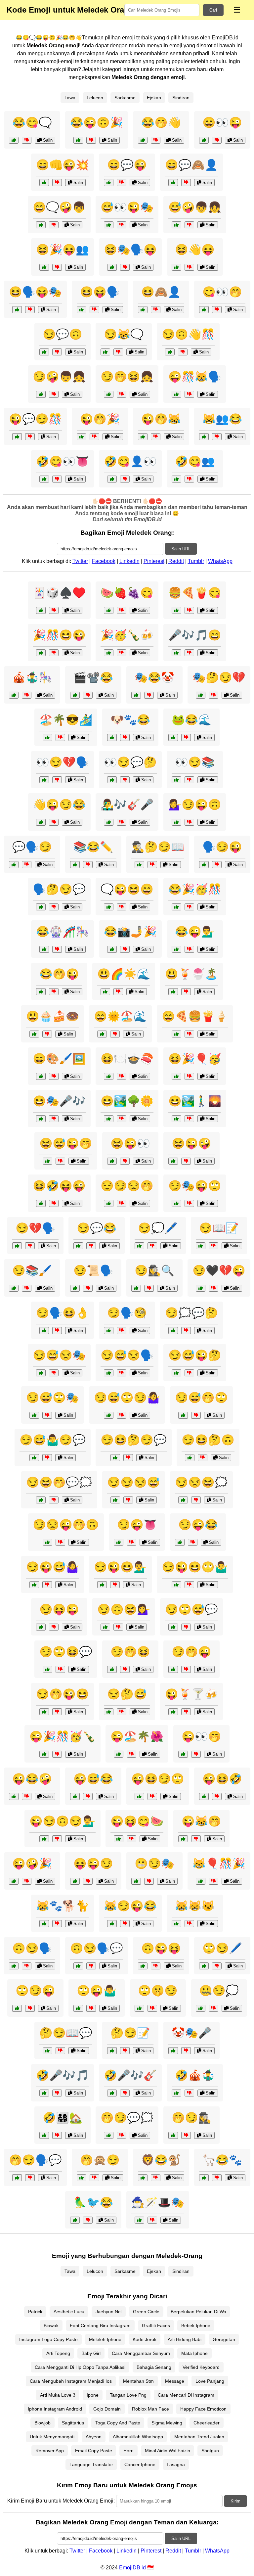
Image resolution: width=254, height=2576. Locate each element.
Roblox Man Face (150, 2409)
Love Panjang (210, 2381)
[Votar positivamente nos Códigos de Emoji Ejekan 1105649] (47, 1161)
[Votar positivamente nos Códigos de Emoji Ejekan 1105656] (41, 1203)
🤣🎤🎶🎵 (63, 2075)
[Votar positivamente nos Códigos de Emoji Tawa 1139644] (44, 2093)
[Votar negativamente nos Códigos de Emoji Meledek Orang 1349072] (125, 479)
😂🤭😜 (59, 974)
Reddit (176, 561)
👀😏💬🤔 (130, 762)
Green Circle (146, 2312)
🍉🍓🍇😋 (127, 593)
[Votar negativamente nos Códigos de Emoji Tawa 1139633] (118, 992)
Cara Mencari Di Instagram (186, 2395)
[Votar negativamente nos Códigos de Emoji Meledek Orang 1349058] (125, 267)
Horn (128, 2451)
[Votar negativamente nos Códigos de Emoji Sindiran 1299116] (30, 1246)
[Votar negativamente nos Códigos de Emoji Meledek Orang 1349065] (189, 267)
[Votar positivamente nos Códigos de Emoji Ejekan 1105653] (176, 1924)
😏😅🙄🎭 (53, 1398)
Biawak (51, 2325)
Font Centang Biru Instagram (100, 2325)
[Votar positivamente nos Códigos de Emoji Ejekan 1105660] (112, 1669)
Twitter (80, 561)
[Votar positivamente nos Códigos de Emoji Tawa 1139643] (173, 1712)
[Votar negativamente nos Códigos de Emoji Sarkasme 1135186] (203, 1458)
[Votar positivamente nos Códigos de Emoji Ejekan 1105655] (82, 2178)
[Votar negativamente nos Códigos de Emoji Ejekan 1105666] (186, 1161)
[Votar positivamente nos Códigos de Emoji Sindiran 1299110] (78, 1966)
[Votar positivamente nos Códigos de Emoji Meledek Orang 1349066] (173, 183)
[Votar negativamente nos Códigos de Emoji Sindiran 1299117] (217, 1966)
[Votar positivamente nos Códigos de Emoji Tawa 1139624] (173, 992)
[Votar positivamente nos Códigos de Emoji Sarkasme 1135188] (183, 1500)
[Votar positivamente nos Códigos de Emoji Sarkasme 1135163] (78, 2008)
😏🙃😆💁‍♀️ (124, 1609)
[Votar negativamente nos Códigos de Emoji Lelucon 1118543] (60, 737)
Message (175, 2381)
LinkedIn (129, 561)
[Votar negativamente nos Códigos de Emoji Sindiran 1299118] (88, 1288)
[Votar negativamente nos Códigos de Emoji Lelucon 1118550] (186, 737)
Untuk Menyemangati (52, 2437)
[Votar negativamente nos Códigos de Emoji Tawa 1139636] (213, 1881)
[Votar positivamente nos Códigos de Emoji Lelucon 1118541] (109, 822)
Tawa (70, 98)
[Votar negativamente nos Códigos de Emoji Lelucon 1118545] (156, 2178)
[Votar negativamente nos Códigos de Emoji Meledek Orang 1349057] (217, 437)
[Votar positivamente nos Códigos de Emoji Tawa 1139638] (176, 2093)
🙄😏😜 (35, 1991)
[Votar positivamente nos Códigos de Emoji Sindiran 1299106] (201, 2008)
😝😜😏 (93, 1863)
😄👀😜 (222, 122)
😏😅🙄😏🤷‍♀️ (127, 1398)
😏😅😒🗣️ (127, 1355)
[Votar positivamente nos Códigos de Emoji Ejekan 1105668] (183, 1839)
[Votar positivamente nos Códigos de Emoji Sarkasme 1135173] (115, 1500)
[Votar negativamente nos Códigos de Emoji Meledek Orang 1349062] (122, 394)
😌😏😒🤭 (127, 1186)
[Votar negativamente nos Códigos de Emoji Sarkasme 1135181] (122, 1373)
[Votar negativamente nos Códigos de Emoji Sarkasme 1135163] (91, 2008)
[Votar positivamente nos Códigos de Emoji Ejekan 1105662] (112, 1924)
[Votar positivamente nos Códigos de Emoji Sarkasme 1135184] (44, 1712)
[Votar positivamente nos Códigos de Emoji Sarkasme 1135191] (34, 1415)
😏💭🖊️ (158, 1228)
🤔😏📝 (130, 2033)
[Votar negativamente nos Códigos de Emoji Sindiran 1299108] (186, 2135)
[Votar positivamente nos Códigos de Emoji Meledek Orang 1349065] (176, 267)
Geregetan (224, 2339)
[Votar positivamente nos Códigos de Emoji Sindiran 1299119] (47, 2051)
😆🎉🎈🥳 (195, 1059)
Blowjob (42, 2423)
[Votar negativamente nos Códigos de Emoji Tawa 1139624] (186, 992)
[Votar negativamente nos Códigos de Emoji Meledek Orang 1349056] (30, 437)
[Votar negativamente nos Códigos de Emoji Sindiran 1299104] (213, 1246)
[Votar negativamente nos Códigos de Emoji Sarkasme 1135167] (213, 1288)
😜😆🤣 (222, 1779)
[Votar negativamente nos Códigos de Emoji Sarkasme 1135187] (47, 1585)
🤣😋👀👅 (63, 461)
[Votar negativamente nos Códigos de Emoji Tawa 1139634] (125, 949)
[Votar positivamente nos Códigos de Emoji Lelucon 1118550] (173, 737)
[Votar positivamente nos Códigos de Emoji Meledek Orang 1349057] (204, 437)
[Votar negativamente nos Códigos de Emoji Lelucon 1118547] (152, 2220)
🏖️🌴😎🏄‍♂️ (66, 720)
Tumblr (196, 561)
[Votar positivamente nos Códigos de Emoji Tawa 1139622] (176, 1076)
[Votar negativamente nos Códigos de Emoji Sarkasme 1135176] (47, 1458)
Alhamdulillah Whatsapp (138, 2437)
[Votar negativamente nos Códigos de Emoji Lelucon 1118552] (122, 610)
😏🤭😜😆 (63, 1694)
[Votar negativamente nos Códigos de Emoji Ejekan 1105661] (156, 1966)
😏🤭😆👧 (127, 377)
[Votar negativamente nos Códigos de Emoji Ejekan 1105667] (54, 1627)
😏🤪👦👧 (59, 377)
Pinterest (154, 561)
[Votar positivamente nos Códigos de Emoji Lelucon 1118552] (109, 610)
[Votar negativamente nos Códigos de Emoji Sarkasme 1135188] (196, 1500)
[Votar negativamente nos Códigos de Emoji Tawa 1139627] (189, 1034)
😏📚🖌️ (32, 1270)
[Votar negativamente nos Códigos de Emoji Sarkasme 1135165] (122, 1712)
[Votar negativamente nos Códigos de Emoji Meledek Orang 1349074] (183, 352)
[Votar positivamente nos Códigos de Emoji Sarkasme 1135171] (109, 1415)
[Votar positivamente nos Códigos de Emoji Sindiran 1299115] (139, 865)
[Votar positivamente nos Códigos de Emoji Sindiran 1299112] (176, 780)
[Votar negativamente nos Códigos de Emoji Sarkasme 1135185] (186, 1627)
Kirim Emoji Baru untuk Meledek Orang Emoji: (61, 2501)
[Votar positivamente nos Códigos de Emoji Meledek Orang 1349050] (176, 225)
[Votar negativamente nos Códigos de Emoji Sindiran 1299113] (122, 1331)
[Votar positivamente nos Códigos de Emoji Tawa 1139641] (176, 907)
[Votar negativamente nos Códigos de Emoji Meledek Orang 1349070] (57, 267)
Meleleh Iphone (105, 2339)
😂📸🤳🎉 (130, 932)
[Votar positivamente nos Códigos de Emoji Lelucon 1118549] (75, 865)
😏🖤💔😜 (219, 1270)
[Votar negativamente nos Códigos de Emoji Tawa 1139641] (189, 907)
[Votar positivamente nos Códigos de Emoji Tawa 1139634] (112, 949)
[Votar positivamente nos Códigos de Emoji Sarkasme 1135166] (136, 1881)
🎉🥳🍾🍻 (127, 635)
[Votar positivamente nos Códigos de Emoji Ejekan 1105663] (139, 1796)
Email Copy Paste (94, 2451)
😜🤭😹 (161, 419)
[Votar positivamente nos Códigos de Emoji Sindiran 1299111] (112, 2051)
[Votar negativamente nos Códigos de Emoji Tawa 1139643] (186, 1712)
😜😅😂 (93, 1779)
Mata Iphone (194, 2353)
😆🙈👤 (161, 292)
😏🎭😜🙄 (195, 1186)
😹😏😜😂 (130, 1906)
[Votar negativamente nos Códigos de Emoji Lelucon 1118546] (122, 653)
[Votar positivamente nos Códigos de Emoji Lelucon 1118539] (41, 610)
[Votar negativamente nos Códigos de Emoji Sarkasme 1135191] (47, 1415)
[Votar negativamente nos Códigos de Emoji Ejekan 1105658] (27, 1881)
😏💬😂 (97, 1228)
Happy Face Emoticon (203, 2409)
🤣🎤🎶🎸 (130, 2075)
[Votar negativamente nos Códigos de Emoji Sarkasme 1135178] (60, 1669)
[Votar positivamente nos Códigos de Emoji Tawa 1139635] (109, 1076)
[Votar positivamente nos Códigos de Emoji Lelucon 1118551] (75, 2220)
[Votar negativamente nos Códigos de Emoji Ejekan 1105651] (149, 695)
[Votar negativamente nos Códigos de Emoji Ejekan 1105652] (131, 1542)
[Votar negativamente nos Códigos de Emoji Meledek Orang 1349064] (189, 394)
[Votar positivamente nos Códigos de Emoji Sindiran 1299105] (44, 780)
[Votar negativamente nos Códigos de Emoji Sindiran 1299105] (57, 780)
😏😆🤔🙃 (208, 1440)
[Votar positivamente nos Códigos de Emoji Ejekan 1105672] (180, 1542)
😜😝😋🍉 (137, 1821)
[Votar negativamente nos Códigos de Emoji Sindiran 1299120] (27, 1288)
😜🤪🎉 (32, 1863)
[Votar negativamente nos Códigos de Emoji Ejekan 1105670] (30, 2008)
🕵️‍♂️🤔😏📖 (158, 847)
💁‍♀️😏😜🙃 (195, 805)
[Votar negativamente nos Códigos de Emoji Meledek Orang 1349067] (122, 225)
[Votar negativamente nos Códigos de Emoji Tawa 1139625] (57, 2135)
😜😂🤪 (32, 1779)
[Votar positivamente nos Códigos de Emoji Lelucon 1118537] (41, 653)
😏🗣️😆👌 (63, 1313)
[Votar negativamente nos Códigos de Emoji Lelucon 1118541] (122, 822)
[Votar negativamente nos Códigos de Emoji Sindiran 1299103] (152, 2008)
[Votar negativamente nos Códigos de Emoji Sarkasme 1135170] (54, 1500)
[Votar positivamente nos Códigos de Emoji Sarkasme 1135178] (47, 1669)
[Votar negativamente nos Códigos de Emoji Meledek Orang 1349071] (156, 437)
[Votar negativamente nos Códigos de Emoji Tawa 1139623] (131, 1839)
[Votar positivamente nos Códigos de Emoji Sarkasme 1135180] (105, 1627)
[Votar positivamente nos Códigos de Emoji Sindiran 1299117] (204, 1966)
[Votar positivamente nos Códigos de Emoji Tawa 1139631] (41, 1076)
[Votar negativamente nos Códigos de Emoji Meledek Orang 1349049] (30, 310)
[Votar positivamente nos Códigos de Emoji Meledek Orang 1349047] (143, 140)
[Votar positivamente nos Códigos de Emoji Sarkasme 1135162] (78, 1246)
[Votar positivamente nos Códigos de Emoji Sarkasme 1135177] (47, 1542)
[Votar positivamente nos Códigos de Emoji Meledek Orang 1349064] (176, 394)
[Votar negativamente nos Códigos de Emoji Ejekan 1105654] (122, 907)
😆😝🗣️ (100, 292)
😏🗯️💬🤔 (191, 1313)
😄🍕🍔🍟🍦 (195, 1016)
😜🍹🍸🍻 (191, 1694)
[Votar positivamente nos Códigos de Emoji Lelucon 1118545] (143, 2178)
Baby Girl (91, 2353)
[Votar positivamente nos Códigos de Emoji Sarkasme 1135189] (183, 1415)
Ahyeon (94, 2437)
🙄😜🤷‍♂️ (97, 1991)
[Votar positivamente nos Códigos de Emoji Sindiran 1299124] (139, 1246)
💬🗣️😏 (32, 847)
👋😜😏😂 (59, 805)
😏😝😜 (59, 1609)
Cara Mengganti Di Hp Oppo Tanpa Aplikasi (80, 2367)
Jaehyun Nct (109, 2312)
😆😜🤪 (191, 1143)
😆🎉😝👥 (63, 250)
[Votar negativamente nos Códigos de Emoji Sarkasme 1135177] (60, 1542)
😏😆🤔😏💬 (134, 1440)
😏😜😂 (198, 1525)
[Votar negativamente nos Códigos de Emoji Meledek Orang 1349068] (54, 394)
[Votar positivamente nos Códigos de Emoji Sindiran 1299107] (173, 1331)
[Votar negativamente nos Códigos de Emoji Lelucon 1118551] (88, 2220)
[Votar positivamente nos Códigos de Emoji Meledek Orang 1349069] (14, 140)
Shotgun (210, 2451)
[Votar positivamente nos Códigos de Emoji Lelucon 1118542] (75, 695)
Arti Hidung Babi (185, 2339)
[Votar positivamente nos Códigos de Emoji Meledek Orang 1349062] (109, 394)
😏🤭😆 (130, 1652)
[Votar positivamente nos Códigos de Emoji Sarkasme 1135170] (41, 1500)
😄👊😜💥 (63, 165)
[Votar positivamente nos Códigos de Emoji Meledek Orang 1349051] (82, 437)
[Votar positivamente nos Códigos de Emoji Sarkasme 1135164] (44, 1331)
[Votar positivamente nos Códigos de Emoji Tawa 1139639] (176, 1119)
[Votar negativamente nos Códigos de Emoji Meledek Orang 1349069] (27, 140)
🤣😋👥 (195, 461)
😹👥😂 (222, 419)
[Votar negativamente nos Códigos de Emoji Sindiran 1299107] (186, 1331)
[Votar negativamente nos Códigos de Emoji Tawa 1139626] (54, 1119)
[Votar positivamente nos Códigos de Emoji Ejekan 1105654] (109, 907)
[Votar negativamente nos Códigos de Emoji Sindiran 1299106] (213, 2008)
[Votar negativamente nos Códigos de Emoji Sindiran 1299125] (125, 780)
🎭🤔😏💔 (219, 677)
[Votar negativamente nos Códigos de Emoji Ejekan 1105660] (125, 1669)
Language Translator (91, 2464)
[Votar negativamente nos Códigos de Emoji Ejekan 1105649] (60, 1161)
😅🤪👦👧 (195, 207)
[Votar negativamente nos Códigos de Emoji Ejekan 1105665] (54, 992)
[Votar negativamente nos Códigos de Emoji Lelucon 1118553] (189, 653)
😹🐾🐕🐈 (63, 1906)
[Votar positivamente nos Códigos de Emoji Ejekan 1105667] (41, 1627)
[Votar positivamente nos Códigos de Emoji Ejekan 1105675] (173, 1669)
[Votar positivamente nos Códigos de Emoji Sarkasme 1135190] (102, 1585)
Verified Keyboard (201, 2367)
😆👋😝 (195, 250)
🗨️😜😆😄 (127, 889)
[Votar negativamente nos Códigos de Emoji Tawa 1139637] (131, 1754)
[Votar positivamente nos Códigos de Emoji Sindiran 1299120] (14, 1288)
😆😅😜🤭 (66, 1143)
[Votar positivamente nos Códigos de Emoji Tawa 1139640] (34, 1034)
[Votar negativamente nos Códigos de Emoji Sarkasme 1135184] (57, 1712)
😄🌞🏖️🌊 (120, 1016)
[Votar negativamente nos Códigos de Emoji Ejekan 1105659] (189, 949)
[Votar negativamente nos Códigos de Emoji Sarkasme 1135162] (91, 1246)
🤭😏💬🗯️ (127, 2118)
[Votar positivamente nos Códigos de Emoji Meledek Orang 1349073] (109, 183)
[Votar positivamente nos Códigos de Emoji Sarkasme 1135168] (109, 1203)
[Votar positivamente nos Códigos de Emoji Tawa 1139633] (105, 992)
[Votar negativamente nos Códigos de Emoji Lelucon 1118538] (186, 2051)
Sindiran (181, 98)
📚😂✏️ (93, 847)
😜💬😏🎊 (35, 419)
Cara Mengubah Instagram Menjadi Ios (71, 2381)
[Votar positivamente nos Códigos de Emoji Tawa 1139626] (41, 1119)
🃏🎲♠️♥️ (59, 593)
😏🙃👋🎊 (188, 334)
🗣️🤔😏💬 (59, 889)
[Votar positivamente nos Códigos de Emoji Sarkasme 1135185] (173, 1627)
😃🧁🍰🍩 (53, 1016)
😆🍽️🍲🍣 (127, 1059)
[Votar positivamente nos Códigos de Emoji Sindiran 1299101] (183, 1754)
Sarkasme (125, 98)
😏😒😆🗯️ (201, 1482)
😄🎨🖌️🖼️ (59, 1059)
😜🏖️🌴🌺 (137, 1736)
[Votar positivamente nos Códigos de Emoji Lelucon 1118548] (112, 737)
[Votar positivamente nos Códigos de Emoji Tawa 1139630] (109, 1119)
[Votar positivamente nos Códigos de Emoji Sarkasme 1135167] (201, 1288)
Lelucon (95, 98)
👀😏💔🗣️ (63, 762)
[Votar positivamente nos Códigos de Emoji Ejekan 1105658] (14, 1881)
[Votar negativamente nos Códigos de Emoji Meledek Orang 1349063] (189, 479)
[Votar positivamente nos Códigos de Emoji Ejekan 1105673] (75, 1881)
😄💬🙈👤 (191, 165)
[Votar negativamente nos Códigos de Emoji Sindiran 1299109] (54, 907)
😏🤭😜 (191, 1652)
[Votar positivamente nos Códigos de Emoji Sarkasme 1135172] (44, 1839)
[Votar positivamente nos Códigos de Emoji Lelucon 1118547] (139, 2220)
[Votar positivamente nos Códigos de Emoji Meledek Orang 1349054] (143, 310)
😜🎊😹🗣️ (195, 377)
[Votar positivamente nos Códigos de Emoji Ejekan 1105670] (17, 2008)
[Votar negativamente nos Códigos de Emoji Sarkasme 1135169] (189, 822)
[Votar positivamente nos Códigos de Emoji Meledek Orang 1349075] (82, 310)
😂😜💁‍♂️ (195, 932)
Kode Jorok (145, 2339)
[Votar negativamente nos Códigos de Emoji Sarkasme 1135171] (122, 1415)
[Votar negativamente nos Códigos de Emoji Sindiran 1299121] (30, 2178)
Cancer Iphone (140, 2464)
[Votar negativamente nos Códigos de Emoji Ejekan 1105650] (27, 865)
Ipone (93, 2395)
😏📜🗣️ (93, 1270)
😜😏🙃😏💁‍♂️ (63, 1821)
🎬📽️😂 (93, 677)
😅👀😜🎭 (127, 207)
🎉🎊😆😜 (59, 635)
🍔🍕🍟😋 (195, 593)
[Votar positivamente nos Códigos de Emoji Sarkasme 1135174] (115, 1458)
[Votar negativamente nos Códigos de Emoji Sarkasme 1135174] (128, 1458)
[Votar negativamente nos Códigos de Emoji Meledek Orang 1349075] (94, 310)
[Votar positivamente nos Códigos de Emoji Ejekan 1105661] (143, 1966)
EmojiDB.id (132, 2568)
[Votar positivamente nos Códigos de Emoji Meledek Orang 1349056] (17, 437)
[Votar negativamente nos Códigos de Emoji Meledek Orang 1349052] (118, 352)
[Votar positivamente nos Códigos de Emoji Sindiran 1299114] (109, 2135)
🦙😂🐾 (222, 2160)
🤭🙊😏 (100, 2160)
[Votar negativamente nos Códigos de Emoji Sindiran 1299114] (122, 2135)
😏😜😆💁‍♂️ (120, 1567)
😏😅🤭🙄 (201, 1398)
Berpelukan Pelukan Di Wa (198, 2312)
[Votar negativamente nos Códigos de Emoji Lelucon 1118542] (88, 695)
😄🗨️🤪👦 (59, 207)
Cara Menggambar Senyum (141, 2353)
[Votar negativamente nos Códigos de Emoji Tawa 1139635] (122, 1076)
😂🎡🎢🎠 (63, 932)
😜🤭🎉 (100, 419)
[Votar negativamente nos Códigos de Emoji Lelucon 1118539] (54, 610)
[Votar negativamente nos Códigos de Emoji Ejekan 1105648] (27, 1796)
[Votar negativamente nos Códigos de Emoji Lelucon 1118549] (88, 865)
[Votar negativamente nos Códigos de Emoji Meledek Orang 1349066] (186, 183)
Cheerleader (207, 2423)
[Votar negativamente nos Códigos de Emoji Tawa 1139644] (57, 2093)
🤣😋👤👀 (130, 461)
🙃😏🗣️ (32, 1948)
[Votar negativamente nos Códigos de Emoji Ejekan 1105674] (88, 1796)
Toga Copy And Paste (118, 2423)
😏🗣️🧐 (127, 1313)
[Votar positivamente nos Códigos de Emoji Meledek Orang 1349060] (41, 225)
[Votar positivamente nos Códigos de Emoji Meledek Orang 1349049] (17, 310)
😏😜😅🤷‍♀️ (53, 1567)
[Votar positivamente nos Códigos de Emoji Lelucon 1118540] (176, 610)
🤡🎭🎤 (191, 2033)
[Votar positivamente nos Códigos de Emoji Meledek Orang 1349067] (109, 225)
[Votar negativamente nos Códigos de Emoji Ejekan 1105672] (193, 1542)
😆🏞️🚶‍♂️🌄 (195, 1101)
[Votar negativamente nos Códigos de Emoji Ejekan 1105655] (94, 2178)
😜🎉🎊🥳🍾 (63, 1736)
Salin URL (181, 549)
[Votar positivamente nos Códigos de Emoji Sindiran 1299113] (109, 1331)
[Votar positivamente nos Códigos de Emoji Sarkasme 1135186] (190, 1458)
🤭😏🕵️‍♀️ (191, 2118)
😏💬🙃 (63, 334)
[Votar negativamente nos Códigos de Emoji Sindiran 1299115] (152, 865)
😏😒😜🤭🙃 (66, 1525)
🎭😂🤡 (154, 677)
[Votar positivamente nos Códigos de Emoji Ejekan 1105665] (41, 992)
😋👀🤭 (222, 292)
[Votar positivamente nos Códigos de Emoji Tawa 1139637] (119, 1754)
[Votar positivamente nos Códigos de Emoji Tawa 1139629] (44, 1754)
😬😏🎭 (154, 1863)
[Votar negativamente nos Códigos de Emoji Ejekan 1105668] (196, 1839)
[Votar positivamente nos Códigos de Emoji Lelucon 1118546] (109, 653)
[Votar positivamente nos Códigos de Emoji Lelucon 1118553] (176, 653)
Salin (47, 140)
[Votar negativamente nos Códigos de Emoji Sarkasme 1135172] (57, 1839)
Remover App (50, 2451)
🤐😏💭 (219, 1991)
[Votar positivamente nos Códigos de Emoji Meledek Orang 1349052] (105, 352)
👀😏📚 (195, 762)
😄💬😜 (127, 165)
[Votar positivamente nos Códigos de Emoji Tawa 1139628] (44, 949)
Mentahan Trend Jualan (199, 2437)
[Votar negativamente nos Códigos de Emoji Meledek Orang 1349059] (217, 310)
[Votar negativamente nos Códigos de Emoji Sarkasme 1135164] (57, 1331)
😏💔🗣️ (35, 1228)
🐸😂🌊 (191, 720)
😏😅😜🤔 (195, 1355)
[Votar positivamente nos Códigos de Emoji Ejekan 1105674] (75, 1796)
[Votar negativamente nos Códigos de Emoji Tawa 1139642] (57, 1924)
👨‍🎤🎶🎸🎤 (127, 805)
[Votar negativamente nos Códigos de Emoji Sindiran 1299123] (27, 1966)
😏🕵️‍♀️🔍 (154, 1270)
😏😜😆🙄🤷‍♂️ (195, 1567)
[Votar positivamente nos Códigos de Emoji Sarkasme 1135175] (176, 1203)
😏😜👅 (137, 1525)
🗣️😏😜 (222, 847)
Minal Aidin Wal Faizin (168, 2451)
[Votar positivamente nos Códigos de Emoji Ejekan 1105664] (204, 865)
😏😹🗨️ (124, 334)
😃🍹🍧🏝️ (191, 974)
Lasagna (176, 2464)
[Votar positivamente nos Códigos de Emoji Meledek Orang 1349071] (143, 437)
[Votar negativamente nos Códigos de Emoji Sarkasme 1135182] (189, 1585)
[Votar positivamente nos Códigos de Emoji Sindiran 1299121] (17, 2178)
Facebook (104, 561)
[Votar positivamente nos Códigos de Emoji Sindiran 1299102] (201, 695)
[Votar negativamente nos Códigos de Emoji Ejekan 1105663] (152, 1796)
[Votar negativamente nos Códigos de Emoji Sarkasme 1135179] (189, 1373)
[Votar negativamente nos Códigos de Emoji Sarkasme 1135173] (128, 1500)
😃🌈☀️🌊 (124, 974)
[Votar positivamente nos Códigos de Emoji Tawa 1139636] (201, 1881)
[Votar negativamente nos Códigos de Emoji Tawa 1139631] (54, 1076)
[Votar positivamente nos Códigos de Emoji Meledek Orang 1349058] (112, 267)
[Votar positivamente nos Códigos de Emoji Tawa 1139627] (176, 1034)
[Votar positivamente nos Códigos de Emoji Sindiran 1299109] (41, 907)
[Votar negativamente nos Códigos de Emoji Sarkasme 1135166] (149, 1881)
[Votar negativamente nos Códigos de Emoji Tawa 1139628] (57, 949)
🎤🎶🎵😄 (195, 635)
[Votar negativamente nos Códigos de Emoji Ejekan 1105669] (125, 1161)
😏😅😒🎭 (59, 1355)
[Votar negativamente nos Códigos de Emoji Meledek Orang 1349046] (217, 140)
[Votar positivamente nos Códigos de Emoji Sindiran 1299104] (201, 1246)
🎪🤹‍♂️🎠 (32, 677)
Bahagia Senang (154, 2367)
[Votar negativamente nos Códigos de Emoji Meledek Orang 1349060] (54, 225)
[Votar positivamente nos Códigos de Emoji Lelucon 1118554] (204, 2178)
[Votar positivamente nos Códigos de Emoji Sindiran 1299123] (14, 1966)
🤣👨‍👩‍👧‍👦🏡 (63, 2118)
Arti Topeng (58, 2353)
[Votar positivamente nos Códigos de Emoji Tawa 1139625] (44, 2135)
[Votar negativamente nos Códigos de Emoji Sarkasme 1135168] (122, 1203)
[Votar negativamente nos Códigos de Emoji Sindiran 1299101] (196, 1754)
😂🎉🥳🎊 (195, 889)
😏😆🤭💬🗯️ (59, 1482)
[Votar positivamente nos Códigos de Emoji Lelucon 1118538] (173, 2051)
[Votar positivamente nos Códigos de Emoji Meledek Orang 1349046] (204, 140)
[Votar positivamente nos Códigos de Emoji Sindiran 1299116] (17, 1246)
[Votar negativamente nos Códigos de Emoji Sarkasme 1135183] (54, 1373)
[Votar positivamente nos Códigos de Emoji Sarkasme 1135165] (109, 1712)
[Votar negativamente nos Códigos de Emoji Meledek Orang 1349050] (189, 225)
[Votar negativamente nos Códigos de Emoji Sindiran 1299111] (125, 2051)
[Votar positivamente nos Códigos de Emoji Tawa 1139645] (102, 1034)
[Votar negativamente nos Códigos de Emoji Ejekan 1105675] (186, 1669)
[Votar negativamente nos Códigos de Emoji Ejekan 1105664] (217, 865)
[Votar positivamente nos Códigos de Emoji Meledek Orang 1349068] (41, 394)
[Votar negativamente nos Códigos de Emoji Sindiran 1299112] (189, 780)
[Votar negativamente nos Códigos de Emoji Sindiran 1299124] (152, 1246)
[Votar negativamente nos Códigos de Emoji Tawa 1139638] (189, 2093)
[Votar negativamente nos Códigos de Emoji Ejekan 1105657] (54, 822)
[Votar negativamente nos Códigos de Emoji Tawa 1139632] (125, 2093)
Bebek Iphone (196, 2325)
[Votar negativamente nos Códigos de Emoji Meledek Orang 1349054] (156, 310)
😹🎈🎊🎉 (219, 1863)
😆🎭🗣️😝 (130, 250)
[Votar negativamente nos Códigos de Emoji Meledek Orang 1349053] (57, 479)
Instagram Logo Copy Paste (48, 2339)
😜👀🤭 (201, 1736)
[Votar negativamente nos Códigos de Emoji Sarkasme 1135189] (196, 1415)
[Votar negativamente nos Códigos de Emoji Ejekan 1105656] (54, 1203)
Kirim (235, 2501)
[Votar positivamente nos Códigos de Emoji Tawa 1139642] (44, 1924)
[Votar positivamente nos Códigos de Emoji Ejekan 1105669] (112, 1161)
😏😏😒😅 (134, 1482)
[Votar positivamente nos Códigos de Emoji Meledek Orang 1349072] (112, 479)
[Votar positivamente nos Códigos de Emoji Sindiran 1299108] (173, 2135)
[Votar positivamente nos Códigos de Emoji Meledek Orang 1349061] (78, 140)
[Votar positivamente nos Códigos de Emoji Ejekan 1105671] (204, 1796)
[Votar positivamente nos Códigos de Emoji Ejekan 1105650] (14, 865)
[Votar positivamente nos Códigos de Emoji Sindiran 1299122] (136, 1288)
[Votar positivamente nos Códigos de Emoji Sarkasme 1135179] (176, 1373)
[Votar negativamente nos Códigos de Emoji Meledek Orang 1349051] (94, 437)
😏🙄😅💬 (191, 1609)
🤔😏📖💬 (66, 2033)
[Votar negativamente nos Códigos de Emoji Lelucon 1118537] (54, 653)
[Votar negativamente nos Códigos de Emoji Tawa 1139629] (57, 1754)
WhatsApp (220, 561)
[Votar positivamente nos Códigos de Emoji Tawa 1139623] (119, 1839)
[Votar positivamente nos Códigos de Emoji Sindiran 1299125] (112, 780)
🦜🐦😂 (93, 2202)
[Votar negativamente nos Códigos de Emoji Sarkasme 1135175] (189, 1203)
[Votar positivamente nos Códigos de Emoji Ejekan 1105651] (136, 695)
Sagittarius (73, 2423)
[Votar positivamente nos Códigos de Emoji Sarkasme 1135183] (41, 1373)
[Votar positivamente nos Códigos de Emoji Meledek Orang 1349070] (44, 267)
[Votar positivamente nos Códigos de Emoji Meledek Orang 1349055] (44, 183)
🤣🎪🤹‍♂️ (195, 2075)
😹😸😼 (195, 1906)
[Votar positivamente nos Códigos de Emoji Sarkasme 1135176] (34, 1458)
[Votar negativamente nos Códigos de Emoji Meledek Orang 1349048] (57, 352)
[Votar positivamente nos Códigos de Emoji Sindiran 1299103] (139, 2008)
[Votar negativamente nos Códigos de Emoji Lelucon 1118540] (189, 610)
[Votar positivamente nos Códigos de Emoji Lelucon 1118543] (47, 737)
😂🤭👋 (161, 122)
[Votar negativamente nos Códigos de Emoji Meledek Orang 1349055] (57, 183)
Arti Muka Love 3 (58, 2395)
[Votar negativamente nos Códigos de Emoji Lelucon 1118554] (217, 2178)
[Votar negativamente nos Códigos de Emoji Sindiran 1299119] (60, 2051)
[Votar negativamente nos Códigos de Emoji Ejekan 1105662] (125, 1924)
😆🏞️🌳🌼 (127, 1101)
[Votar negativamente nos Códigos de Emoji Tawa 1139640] (47, 1034)
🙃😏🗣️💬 (97, 1948)
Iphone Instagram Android (55, 2409)
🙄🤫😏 (158, 1991)
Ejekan (154, 98)
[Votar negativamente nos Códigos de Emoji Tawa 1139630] (122, 1119)
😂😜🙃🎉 (97, 122)
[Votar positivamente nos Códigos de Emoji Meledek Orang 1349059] (204, 310)
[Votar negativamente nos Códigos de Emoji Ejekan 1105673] (88, 1881)
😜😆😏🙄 (158, 1779)
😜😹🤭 (201, 1821)
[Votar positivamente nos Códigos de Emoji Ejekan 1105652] (119, 1542)
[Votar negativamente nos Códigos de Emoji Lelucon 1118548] (125, 737)
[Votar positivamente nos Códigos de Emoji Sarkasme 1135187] (34, 1585)
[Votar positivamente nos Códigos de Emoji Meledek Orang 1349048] (44, 352)
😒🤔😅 (127, 1694)
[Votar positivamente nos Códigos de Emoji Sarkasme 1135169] (176, 822)
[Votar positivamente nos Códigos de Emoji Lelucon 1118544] (14, 695)
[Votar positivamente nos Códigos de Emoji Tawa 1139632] (112, 2093)
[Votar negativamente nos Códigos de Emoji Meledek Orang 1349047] (156, 140)
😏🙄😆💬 (66, 1652)
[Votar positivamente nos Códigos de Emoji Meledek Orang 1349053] (44, 479)
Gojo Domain (107, 2409)
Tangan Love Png (128, 2395)
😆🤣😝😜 (59, 1186)
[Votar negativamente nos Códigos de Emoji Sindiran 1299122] (149, 1288)
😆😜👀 (130, 1143)
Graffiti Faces (156, 2325)
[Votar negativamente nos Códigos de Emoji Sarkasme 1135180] (118, 1627)
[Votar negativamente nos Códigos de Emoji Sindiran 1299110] (91, 1966)
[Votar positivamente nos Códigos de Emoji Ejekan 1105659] (176, 949)
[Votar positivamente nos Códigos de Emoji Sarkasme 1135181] (109, 1373)
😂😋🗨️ (32, 122)
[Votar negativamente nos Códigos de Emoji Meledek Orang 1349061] (91, 140)
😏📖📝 (219, 1228)
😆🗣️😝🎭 (35, 292)
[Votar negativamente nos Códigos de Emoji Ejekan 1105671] (217, 1796)
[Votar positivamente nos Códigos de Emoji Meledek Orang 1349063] (176, 479)
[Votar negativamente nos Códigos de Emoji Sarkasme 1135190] (115, 1585)
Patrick (35, 2312)
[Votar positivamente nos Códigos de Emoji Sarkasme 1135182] (176, 1585)
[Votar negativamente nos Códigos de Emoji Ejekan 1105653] (189, 1924)
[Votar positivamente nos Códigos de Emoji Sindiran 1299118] (75, 1288)
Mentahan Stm (138, 2381)
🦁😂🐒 (161, 2160)
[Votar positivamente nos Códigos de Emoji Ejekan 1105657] (41, 822)
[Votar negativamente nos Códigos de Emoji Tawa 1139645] (115, 1034)
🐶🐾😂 (130, 720)
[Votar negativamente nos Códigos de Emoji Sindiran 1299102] (213, 695)
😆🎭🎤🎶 (59, 1101)
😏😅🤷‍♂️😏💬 (53, 1440)
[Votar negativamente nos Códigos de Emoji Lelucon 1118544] (27, 695)
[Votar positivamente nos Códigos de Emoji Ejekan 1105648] (14, 1796)
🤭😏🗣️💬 (35, 2160)
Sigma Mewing (167, 2423)
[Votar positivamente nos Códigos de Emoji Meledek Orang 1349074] (170, 352)
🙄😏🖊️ (222, 1948)
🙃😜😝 (161, 1948)
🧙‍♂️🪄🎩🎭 (158, 2202)
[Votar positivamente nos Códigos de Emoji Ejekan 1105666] (173, 1161)
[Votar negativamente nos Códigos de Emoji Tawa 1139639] (189, 1119)
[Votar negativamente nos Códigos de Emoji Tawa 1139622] (189, 1076)
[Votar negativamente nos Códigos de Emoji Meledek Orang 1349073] (122, 183)
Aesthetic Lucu (69, 2312)
